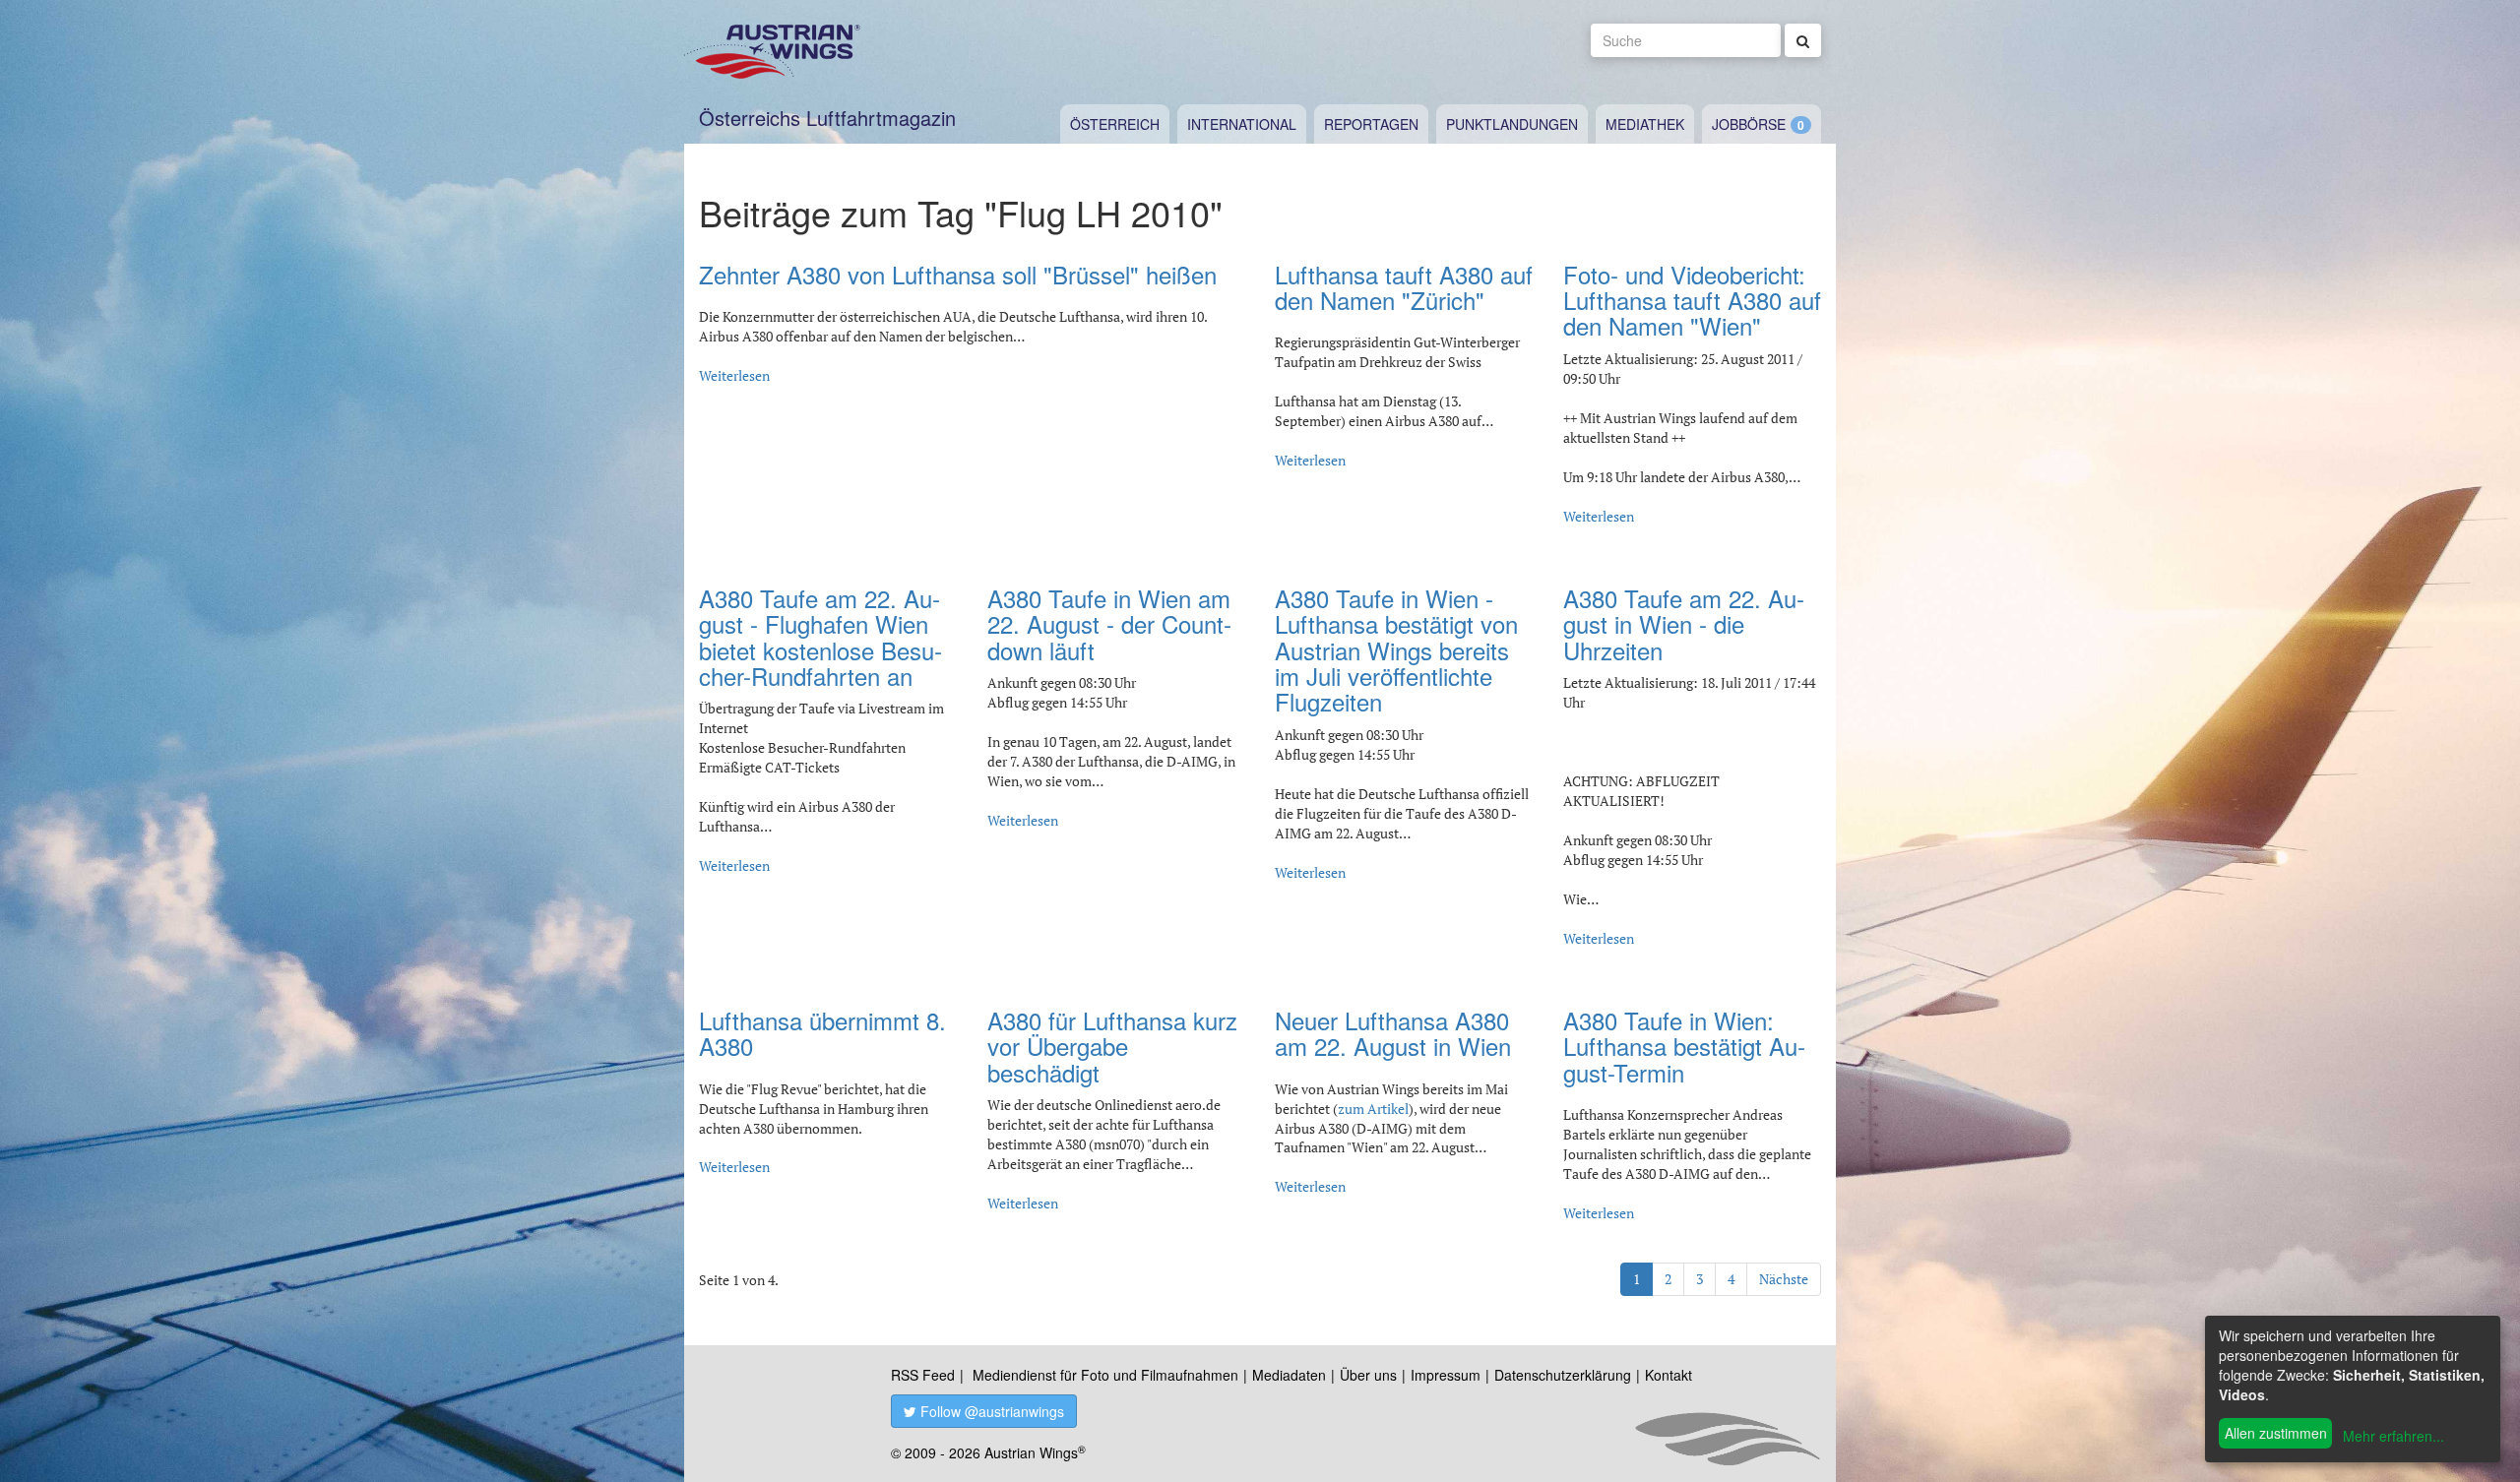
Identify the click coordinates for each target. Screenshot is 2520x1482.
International (1242, 124)
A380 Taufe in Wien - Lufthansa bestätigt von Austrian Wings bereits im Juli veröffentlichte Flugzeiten (1396, 650)
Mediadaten (1289, 1375)
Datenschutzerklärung (1563, 1375)
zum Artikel (1373, 1109)
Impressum (1446, 1375)
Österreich (1115, 124)
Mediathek (1645, 124)
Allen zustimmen (2276, 1433)
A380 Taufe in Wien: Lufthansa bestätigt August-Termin (1684, 1046)
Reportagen (1371, 124)
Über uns (1368, 1375)
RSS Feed (923, 1375)
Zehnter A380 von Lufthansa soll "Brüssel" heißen (958, 274)
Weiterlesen (734, 375)
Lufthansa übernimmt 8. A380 (822, 1033)
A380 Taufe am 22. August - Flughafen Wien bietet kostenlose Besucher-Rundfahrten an (820, 637)
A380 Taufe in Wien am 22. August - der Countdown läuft (1109, 624)
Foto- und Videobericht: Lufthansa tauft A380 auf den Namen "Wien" (1692, 300)
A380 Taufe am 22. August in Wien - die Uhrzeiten (1684, 624)
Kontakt (1669, 1375)
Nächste (1784, 1279)
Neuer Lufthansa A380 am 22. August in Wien (1393, 1033)
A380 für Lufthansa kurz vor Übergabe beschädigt (1112, 1046)
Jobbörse (1749, 124)
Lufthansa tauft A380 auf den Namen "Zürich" (1404, 287)
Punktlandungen (1512, 124)
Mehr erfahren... (2394, 1436)
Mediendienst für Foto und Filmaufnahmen (1105, 1375)
